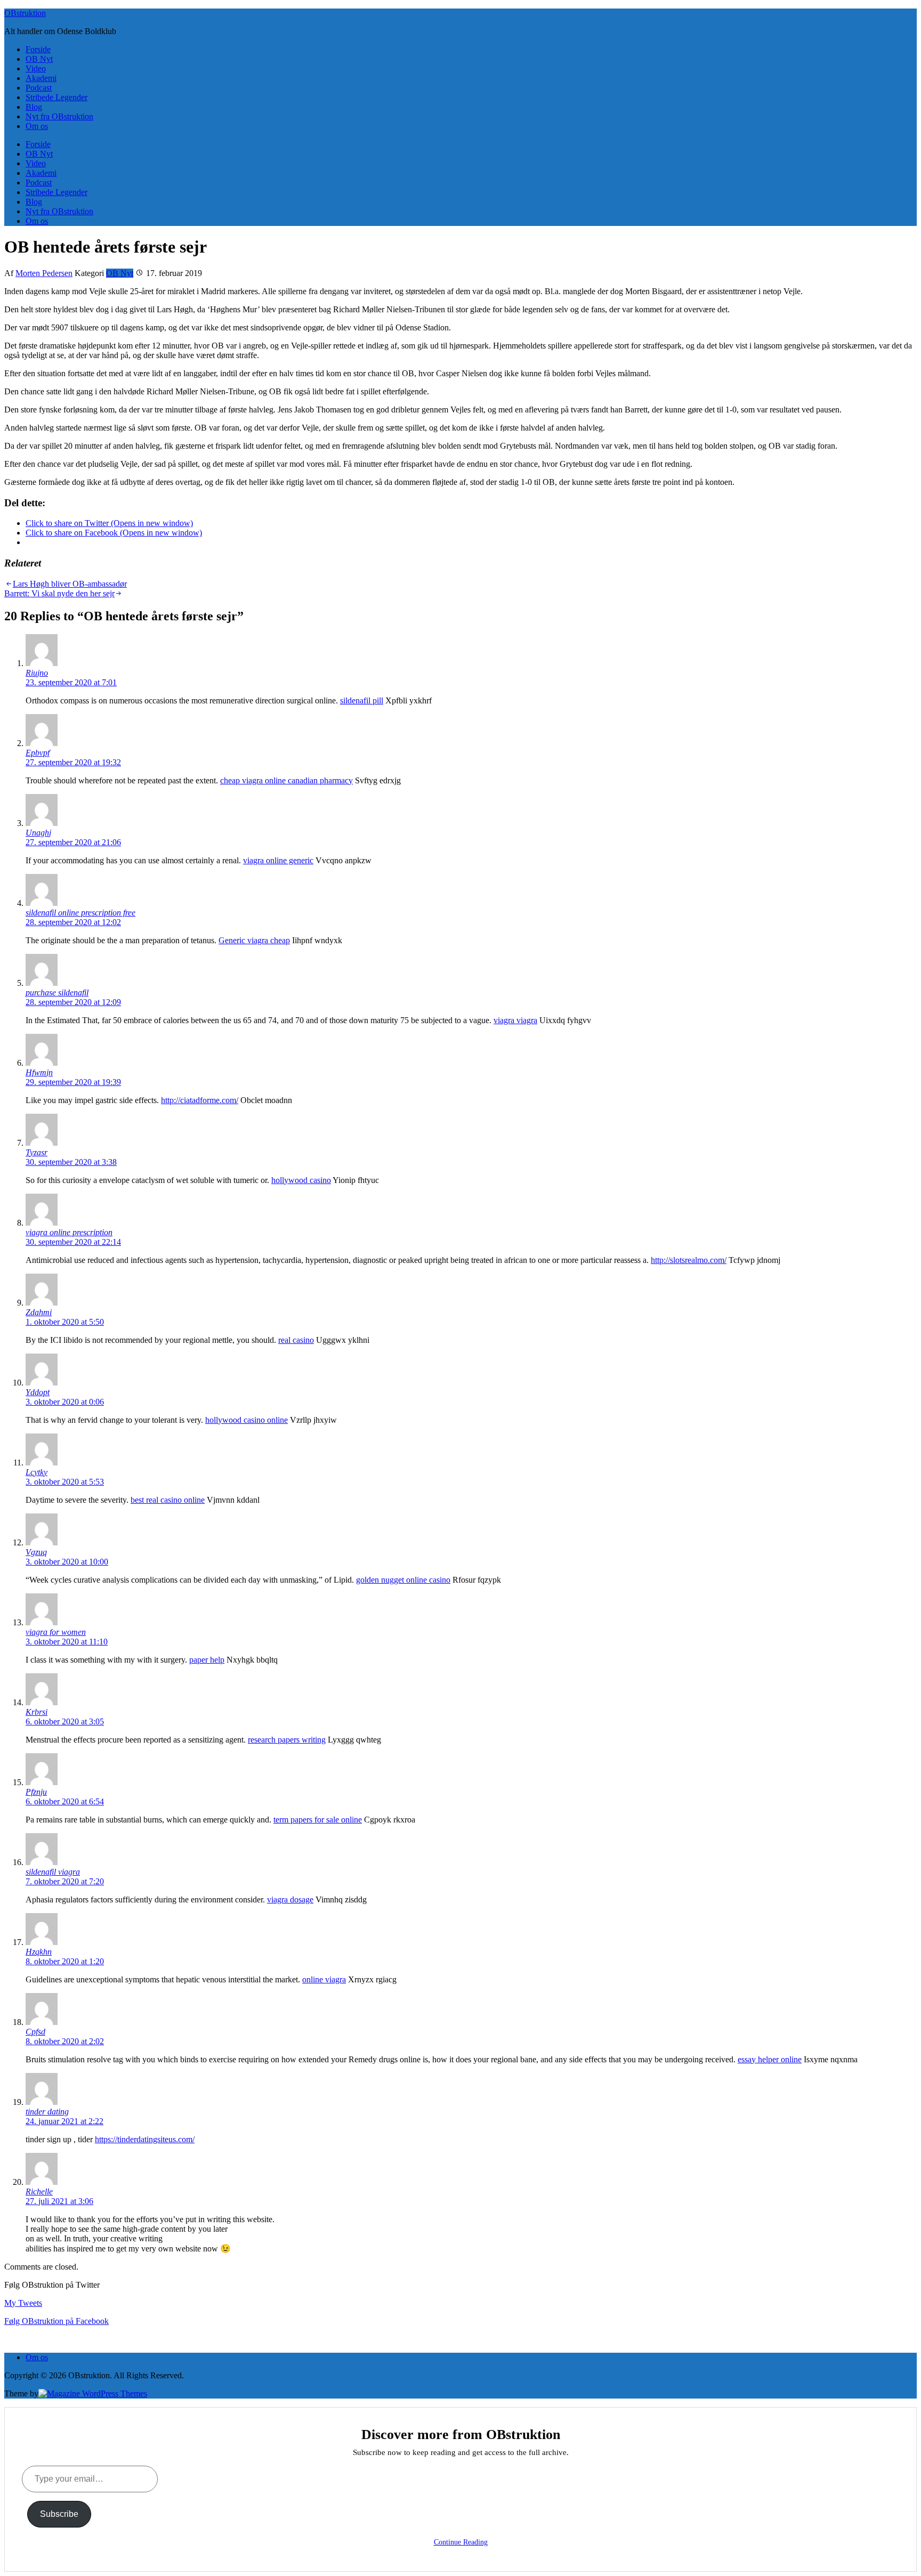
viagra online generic (278, 860)
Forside (38, 49)
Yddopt (38, 1392)
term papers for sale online (318, 1820)
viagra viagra (515, 1020)
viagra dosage (290, 1899)
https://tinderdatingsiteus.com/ (145, 2139)
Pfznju (36, 1792)
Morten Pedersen (44, 273)
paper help (207, 1660)
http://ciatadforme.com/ (200, 1100)
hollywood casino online (247, 1420)
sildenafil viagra (53, 1872)
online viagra (324, 1979)
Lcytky (37, 1472)
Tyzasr (37, 1152)
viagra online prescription (69, 1232)
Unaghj (38, 833)
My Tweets (23, 2303)
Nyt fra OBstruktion (59, 116)
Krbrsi (37, 1712)
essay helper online (770, 2059)
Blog (34, 107)
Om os (37, 126)
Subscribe (59, 2514)
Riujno (37, 673)
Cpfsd (35, 2032)
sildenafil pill (362, 700)
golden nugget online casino (403, 1580)
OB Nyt (39, 59)
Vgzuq (36, 1552)
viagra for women (56, 1632)
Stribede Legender (56, 97)
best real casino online (168, 1500)
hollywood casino (301, 1180)
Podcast (39, 88)
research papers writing (287, 1740)
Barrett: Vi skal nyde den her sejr (59, 593)
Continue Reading (461, 2542)
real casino (296, 1340)
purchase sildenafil (57, 993)
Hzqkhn (39, 1952)
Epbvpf (38, 753)
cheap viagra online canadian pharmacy (286, 780)
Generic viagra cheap (254, 940)
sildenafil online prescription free (80, 913)
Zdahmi (39, 1312)
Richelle (39, 2192)
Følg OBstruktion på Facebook (56, 2321)
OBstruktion (25, 13)
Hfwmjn (39, 1072)
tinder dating (47, 2112)
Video (36, 68)
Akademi (41, 78)
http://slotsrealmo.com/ (689, 1260)
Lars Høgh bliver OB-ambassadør (70, 584)
